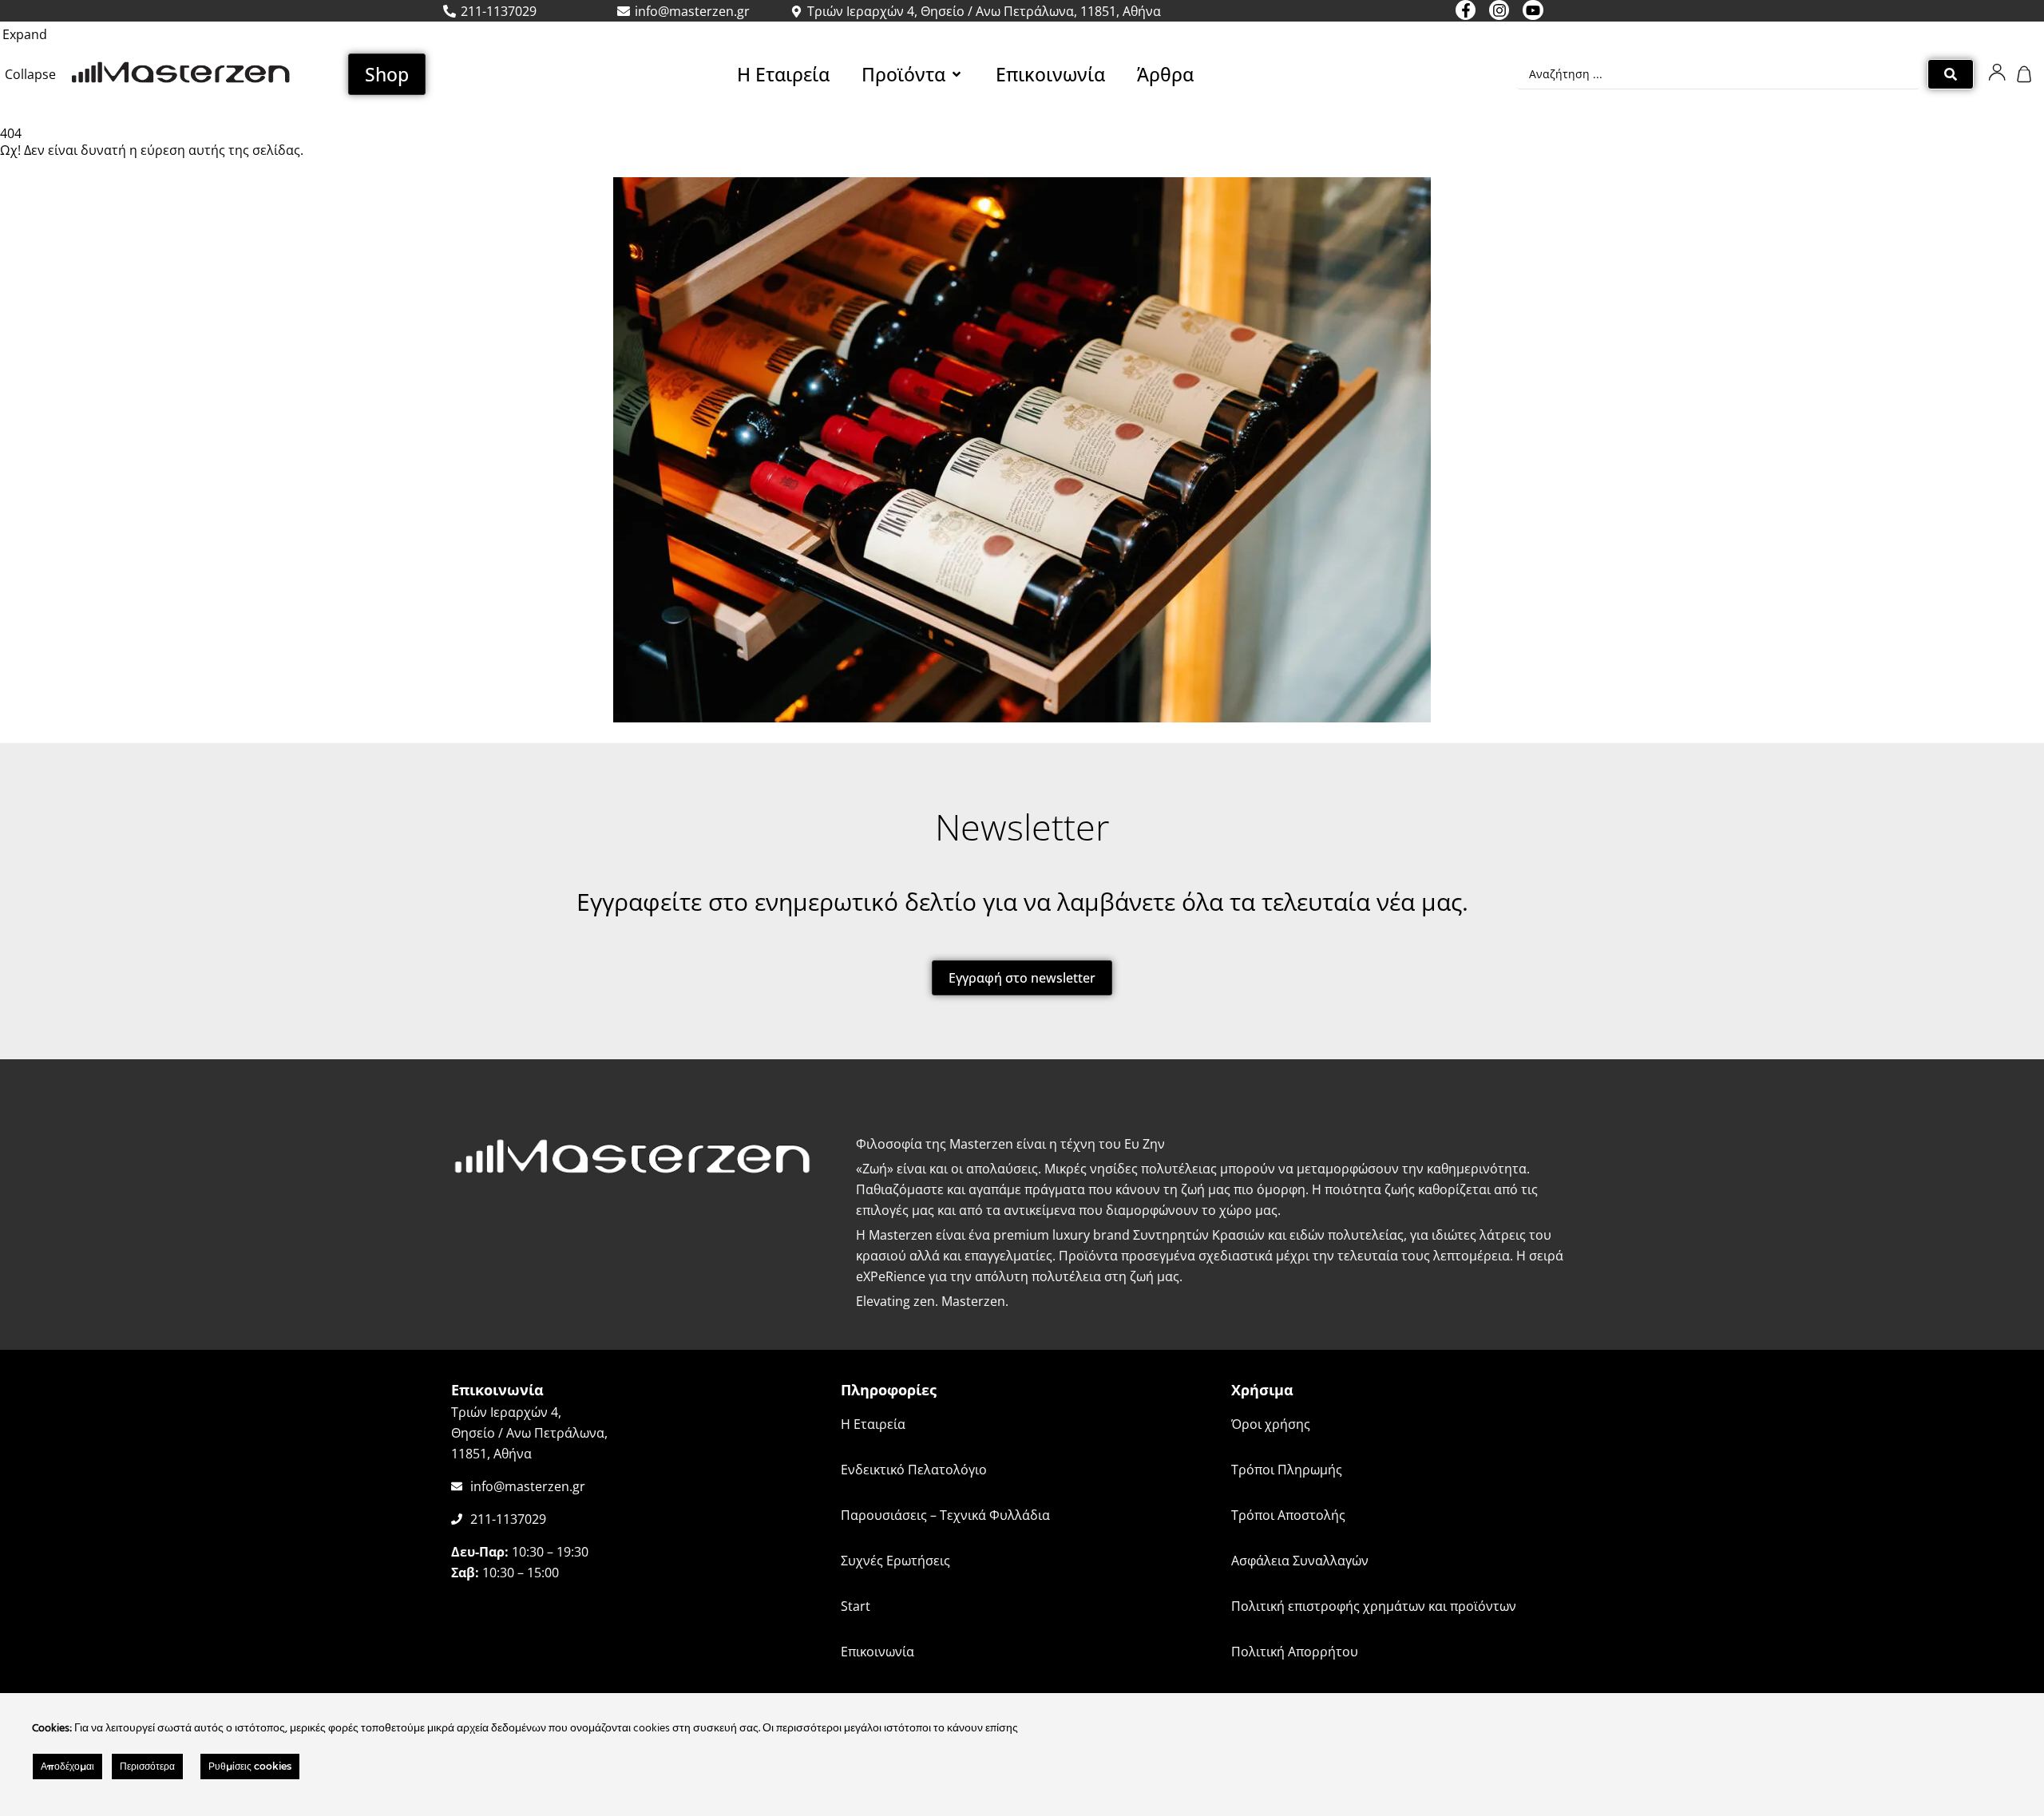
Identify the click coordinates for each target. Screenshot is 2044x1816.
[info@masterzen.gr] (457, 1486)
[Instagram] (1499, 10)
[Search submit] (1951, 74)
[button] (913, 74)
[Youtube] (1533, 10)
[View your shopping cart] (2026, 74)
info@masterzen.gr (528, 1486)
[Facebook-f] (1466, 10)
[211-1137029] (457, 1519)
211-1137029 (508, 1519)
